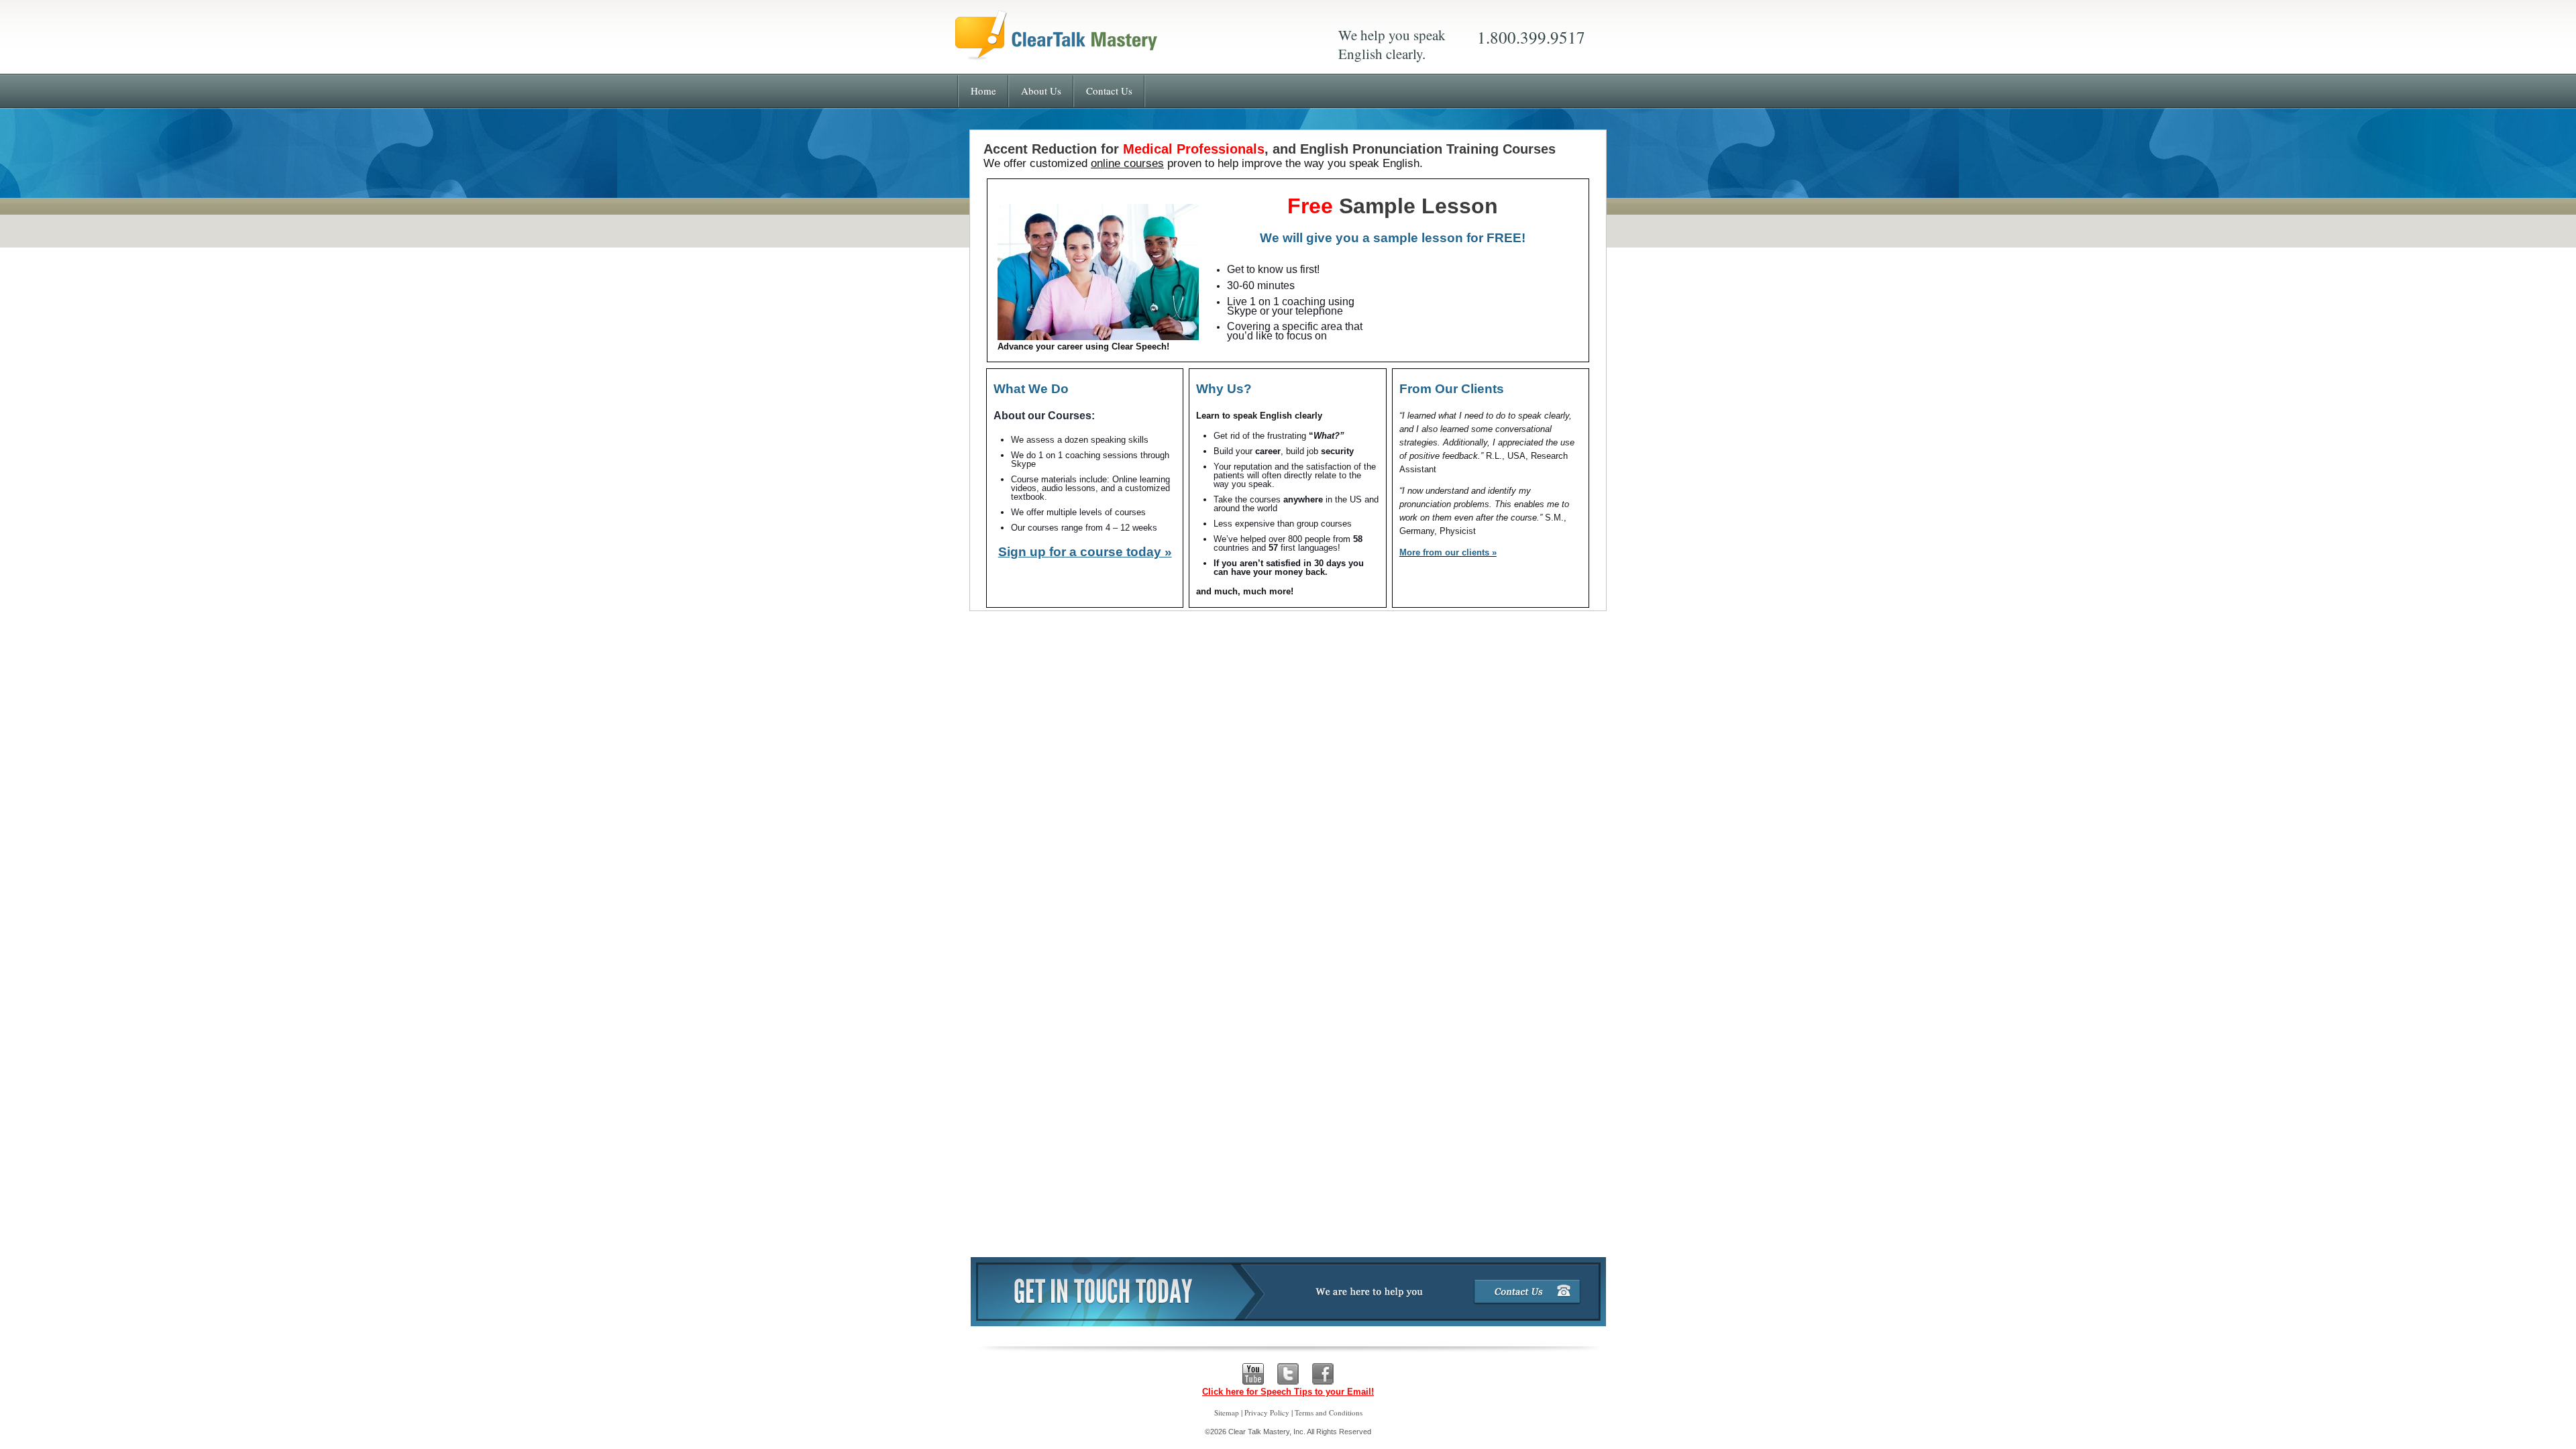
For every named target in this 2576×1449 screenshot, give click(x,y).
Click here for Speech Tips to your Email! (1288, 1392)
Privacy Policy (1267, 1412)
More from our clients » (1448, 552)
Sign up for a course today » (1085, 552)
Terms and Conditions (1329, 1412)
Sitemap (1227, 1412)
